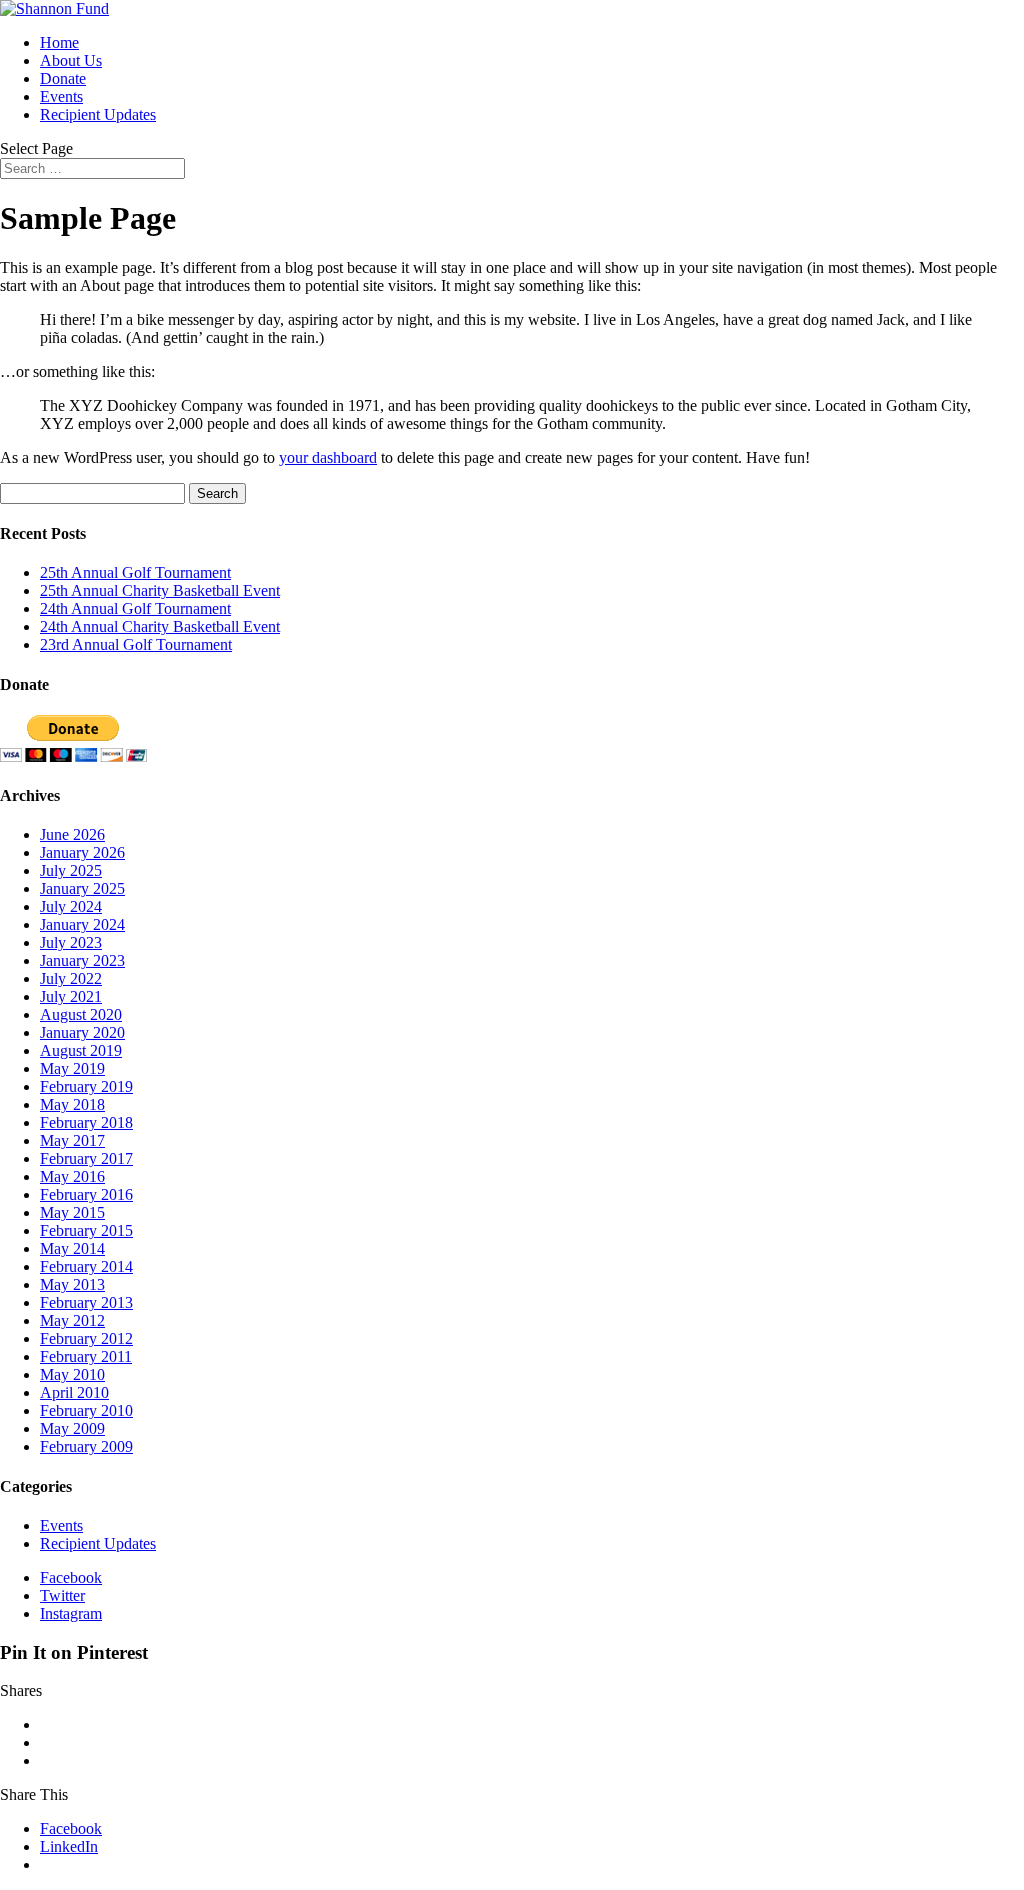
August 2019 (81, 1050)
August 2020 (81, 1014)
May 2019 (72, 1068)
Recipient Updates (98, 114)
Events (61, 96)
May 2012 (72, 1320)
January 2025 (82, 888)
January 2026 (82, 852)
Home (59, 42)
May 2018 (72, 1104)
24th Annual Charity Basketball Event (160, 626)
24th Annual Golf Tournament (135, 608)
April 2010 (74, 1392)
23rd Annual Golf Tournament (136, 644)
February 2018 (86, 1122)
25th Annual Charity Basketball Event (160, 590)
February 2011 (86, 1356)
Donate (63, 78)
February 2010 (86, 1410)
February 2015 (86, 1230)
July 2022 (71, 978)
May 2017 (72, 1140)
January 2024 (82, 924)
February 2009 (86, 1446)
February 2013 (86, 1302)
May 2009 (72, 1428)
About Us (71, 60)
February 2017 (86, 1158)
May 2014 (72, 1248)
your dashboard (328, 457)
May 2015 (72, 1212)
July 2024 (71, 906)
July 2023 (71, 942)
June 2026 (72, 834)
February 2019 (86, 1086)
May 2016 (72, 1176)
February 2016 (86, 1194)
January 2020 (82, 1032)
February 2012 (86, 1338)
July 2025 (71, 870)
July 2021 (71, 996)
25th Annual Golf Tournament (135, 572)
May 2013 (72, 1284)
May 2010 (72, 1374)
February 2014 (86, 1266)
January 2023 (82, 960)
